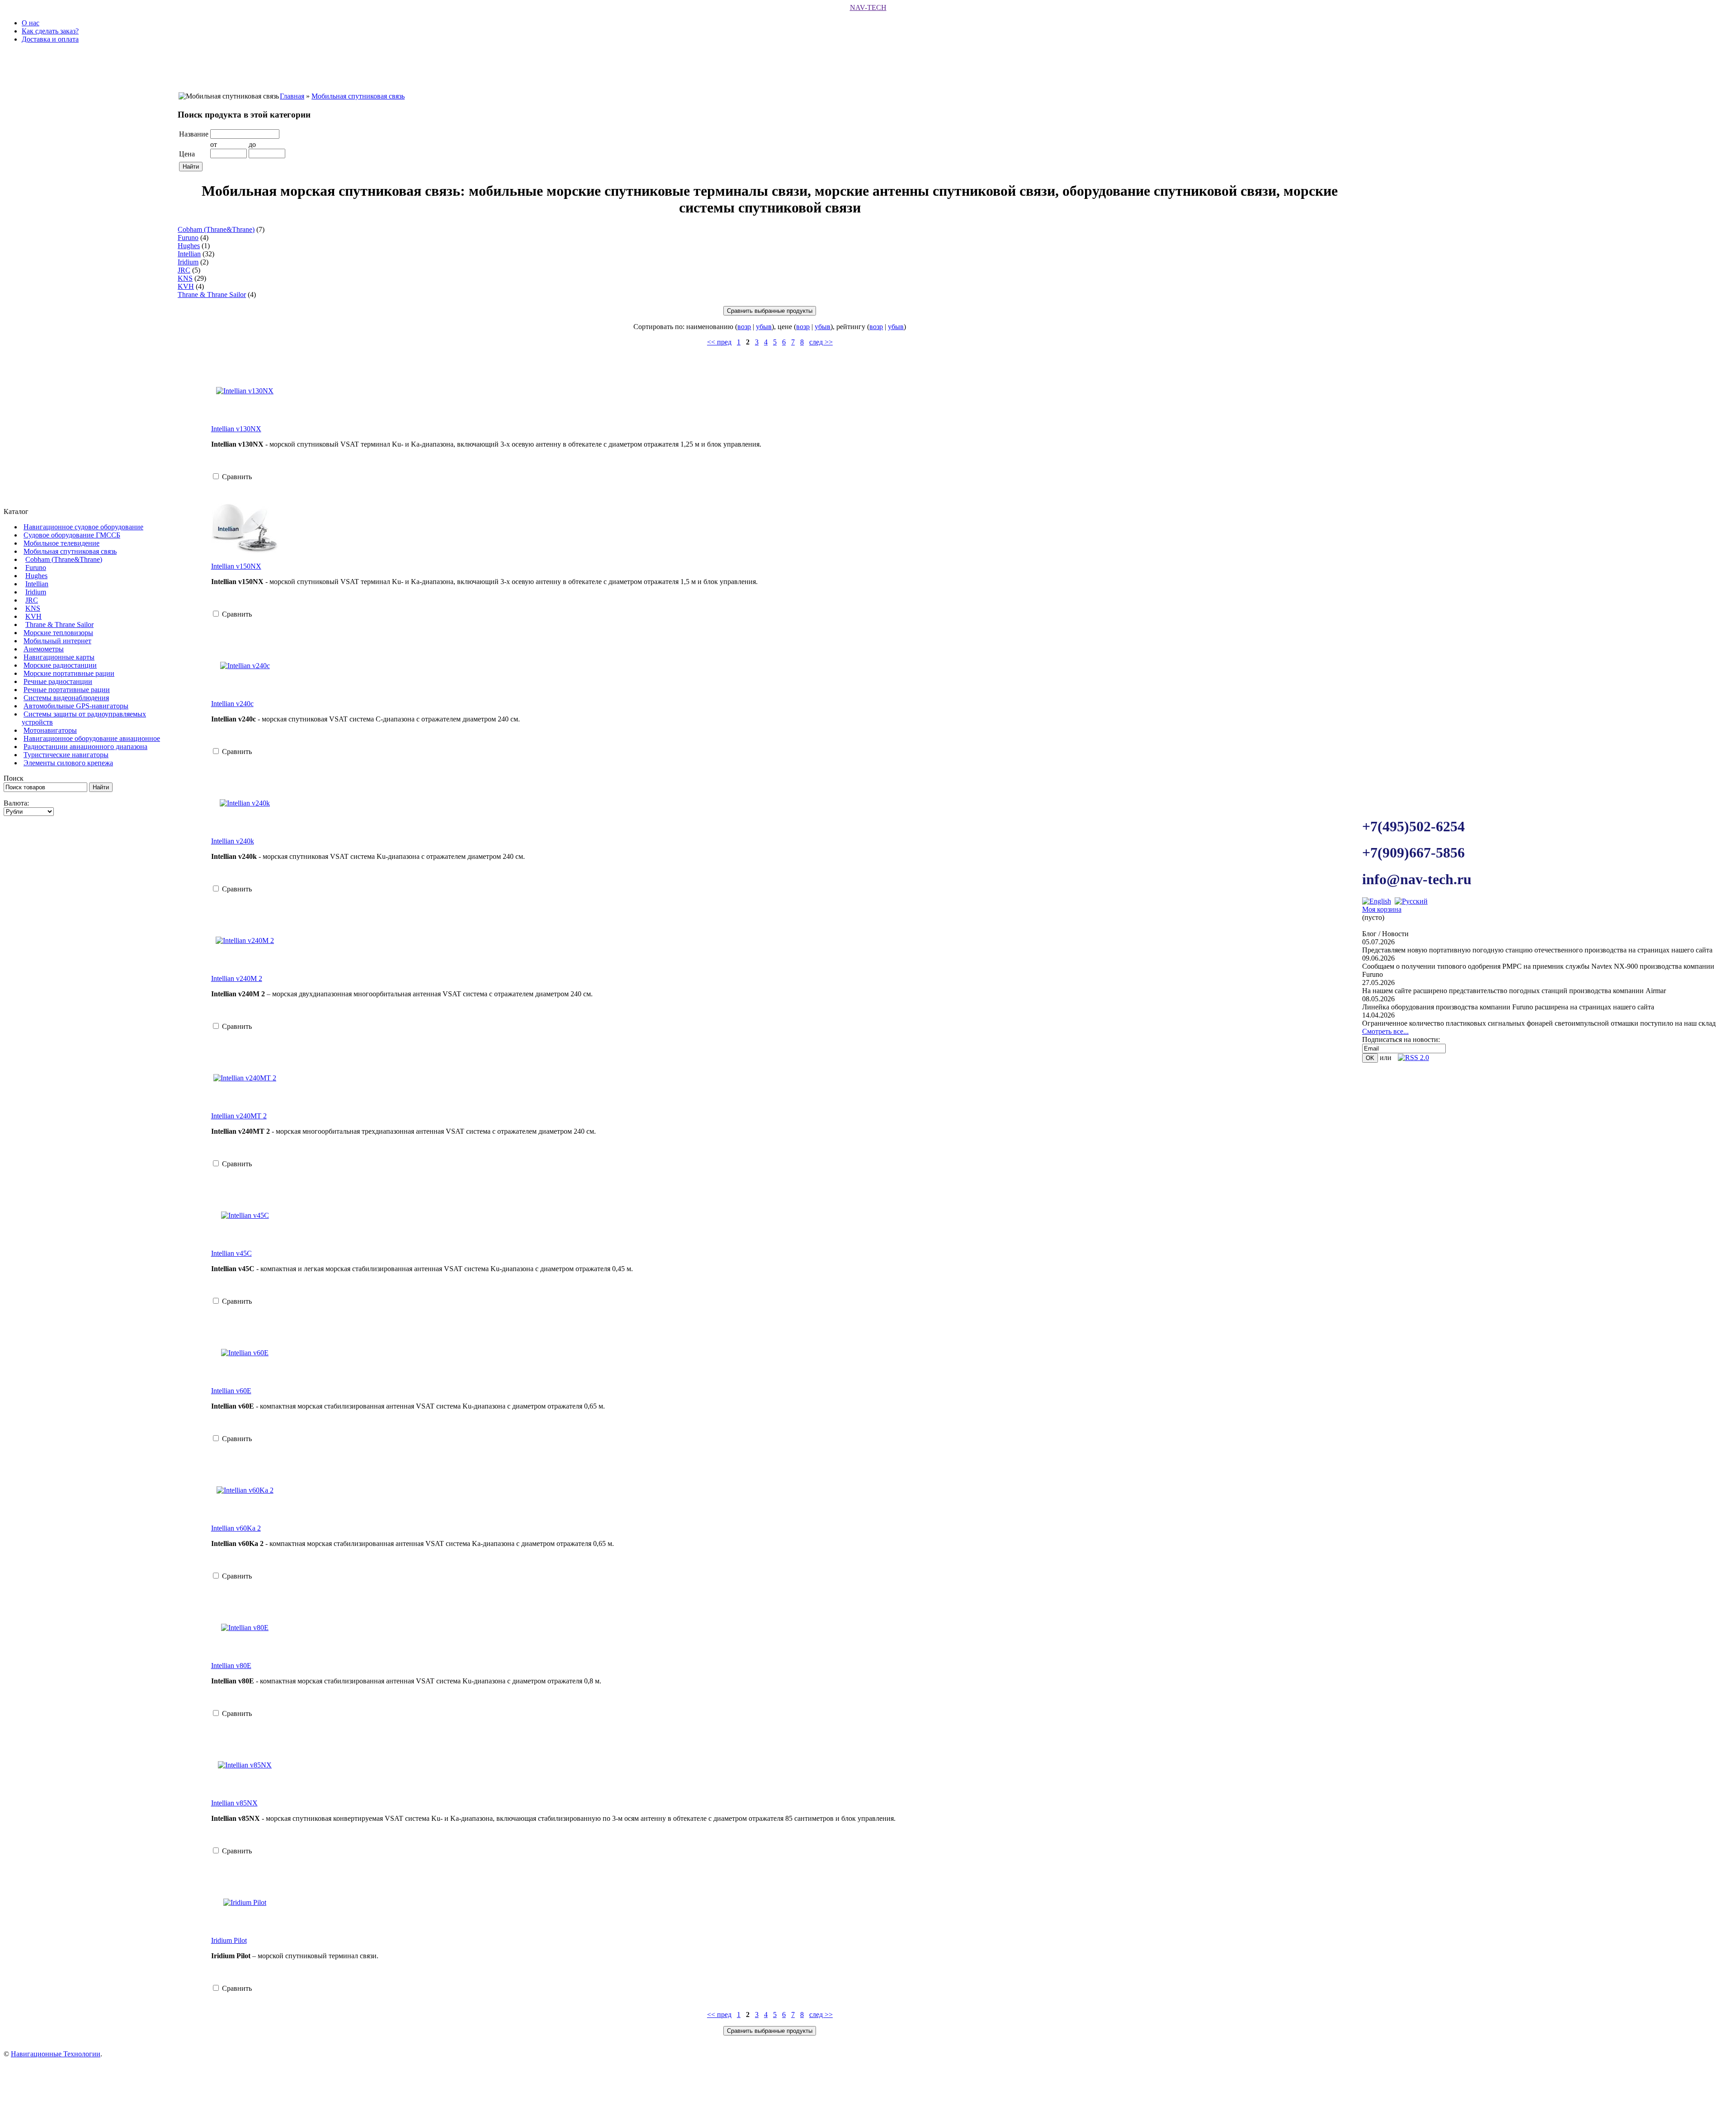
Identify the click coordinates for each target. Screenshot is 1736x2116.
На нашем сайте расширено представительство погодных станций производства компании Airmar (1514, 991)
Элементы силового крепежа (68, 763)
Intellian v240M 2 (237, 978)
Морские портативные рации (69, 673)
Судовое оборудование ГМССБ (72, 535)
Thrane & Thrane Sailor (59, 624)
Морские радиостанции (60, 665)
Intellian (37, 584)
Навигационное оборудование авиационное (92, 738)
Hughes (36, 576)
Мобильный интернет (57, 641)
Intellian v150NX (236, 566)
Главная (292, 96)
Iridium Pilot (229, 1940)
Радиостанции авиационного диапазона (85, 747)
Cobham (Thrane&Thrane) (64, 559)
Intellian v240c (232, 704)
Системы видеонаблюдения (66, 698)
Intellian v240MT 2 (239, 1116)
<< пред (719, 342)
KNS (33, 608)
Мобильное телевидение (61, 543)
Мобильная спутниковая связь (70, 551)
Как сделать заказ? (50, 31)
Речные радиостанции (58, 681)
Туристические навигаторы (66, 755)
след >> (821, 342)
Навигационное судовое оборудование (83, 527)
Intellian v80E (231, 1666)
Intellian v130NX (236, 429)
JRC (32, 600)
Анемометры (44, 649)
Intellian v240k (233, 841)
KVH (33, 616)
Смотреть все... (1385, 1031)
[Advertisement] (87, 1205)
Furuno (36, 568)
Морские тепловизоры (58, 633)
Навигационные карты (59, 657)
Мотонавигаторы (50, 730)
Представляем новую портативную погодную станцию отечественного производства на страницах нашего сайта (1537, 950)
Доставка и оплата (50, 39)
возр (744, 327)
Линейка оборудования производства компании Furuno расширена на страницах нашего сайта (1508, 1007)
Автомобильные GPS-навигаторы (76, 706)
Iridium (36, 592)
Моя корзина (1382, 909)
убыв (764, 327)
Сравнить (237, 477)
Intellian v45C (231, 1253)
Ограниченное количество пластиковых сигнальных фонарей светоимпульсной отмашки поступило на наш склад (1539, 1023)
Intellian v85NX (234, 1803)
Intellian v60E (231, 1391)
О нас (31, 23)
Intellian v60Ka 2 (236, 1528)
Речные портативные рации (67, 690)
